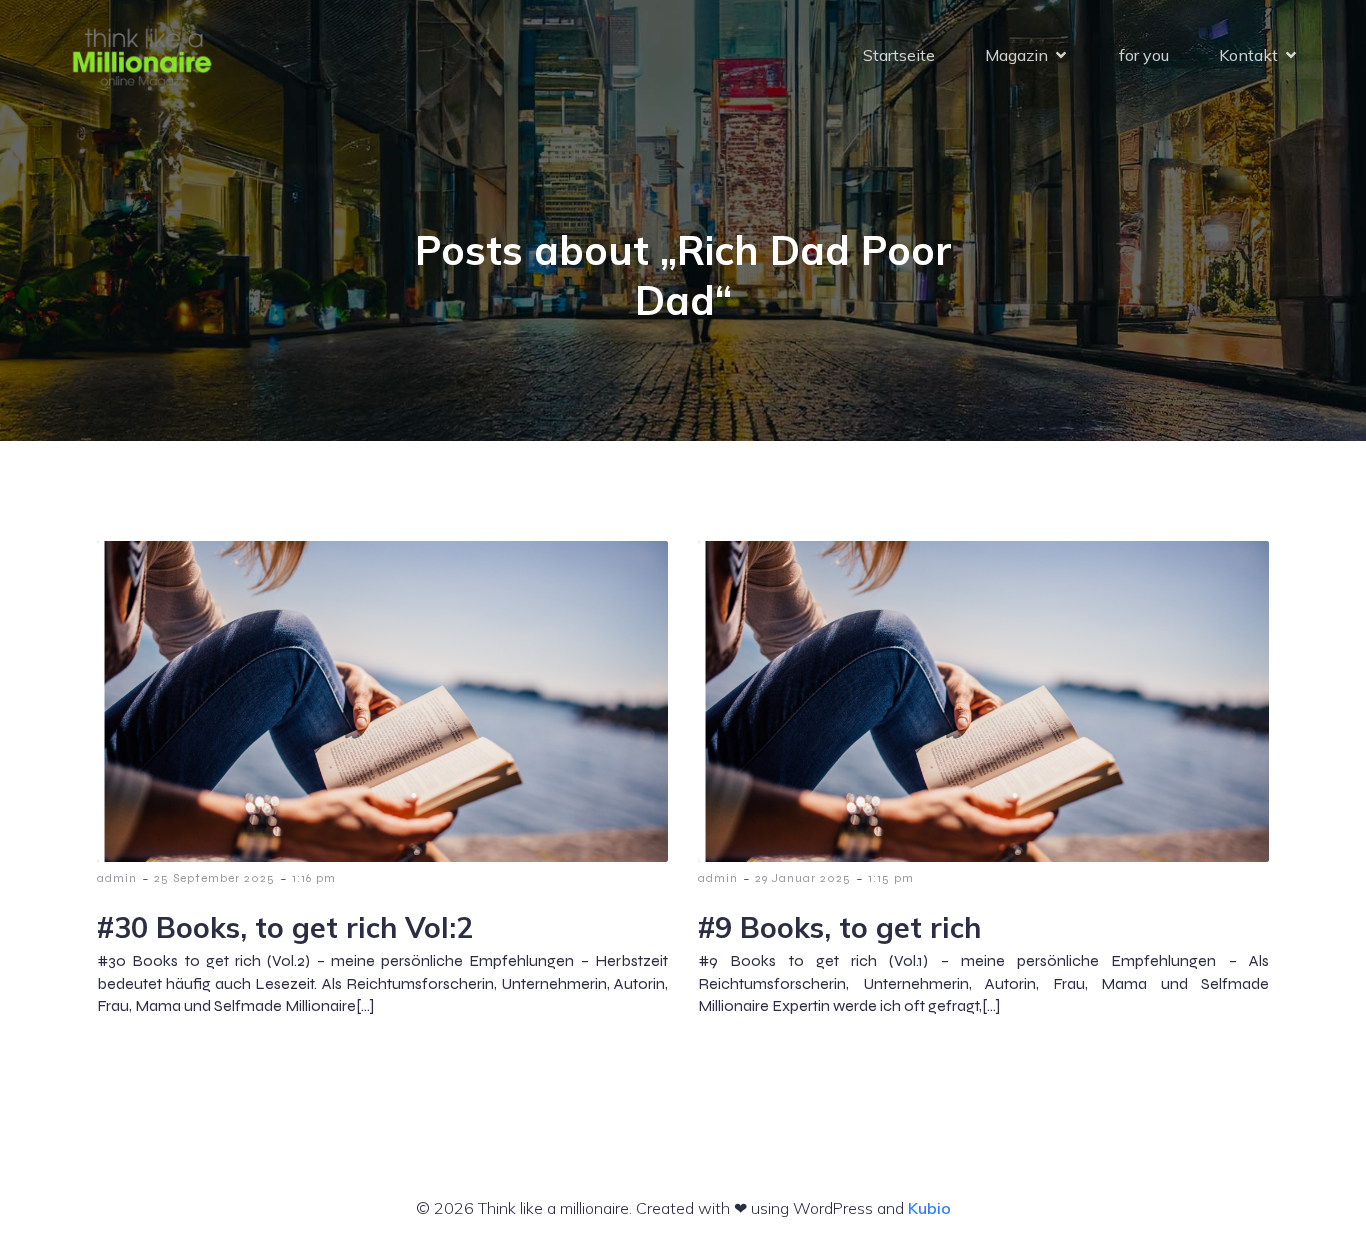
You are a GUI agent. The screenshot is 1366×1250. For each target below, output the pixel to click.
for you (1144, 55)
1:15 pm (891, 878)
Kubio (929, 1208)
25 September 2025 (214, 878)
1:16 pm (314, 878)
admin (117, 878)
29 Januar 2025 (803, 878)
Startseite (899, 55)
